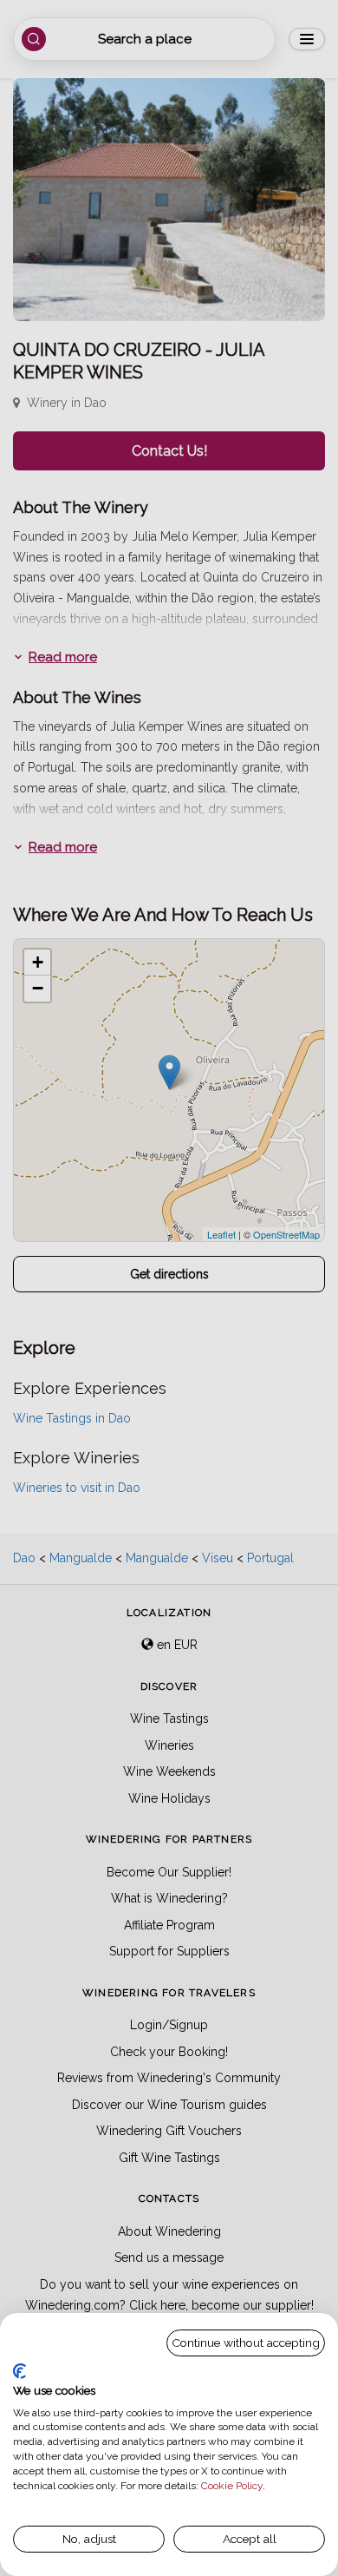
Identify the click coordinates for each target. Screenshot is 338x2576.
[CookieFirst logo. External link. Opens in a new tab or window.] (19, 2371)
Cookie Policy (232, 2486)
